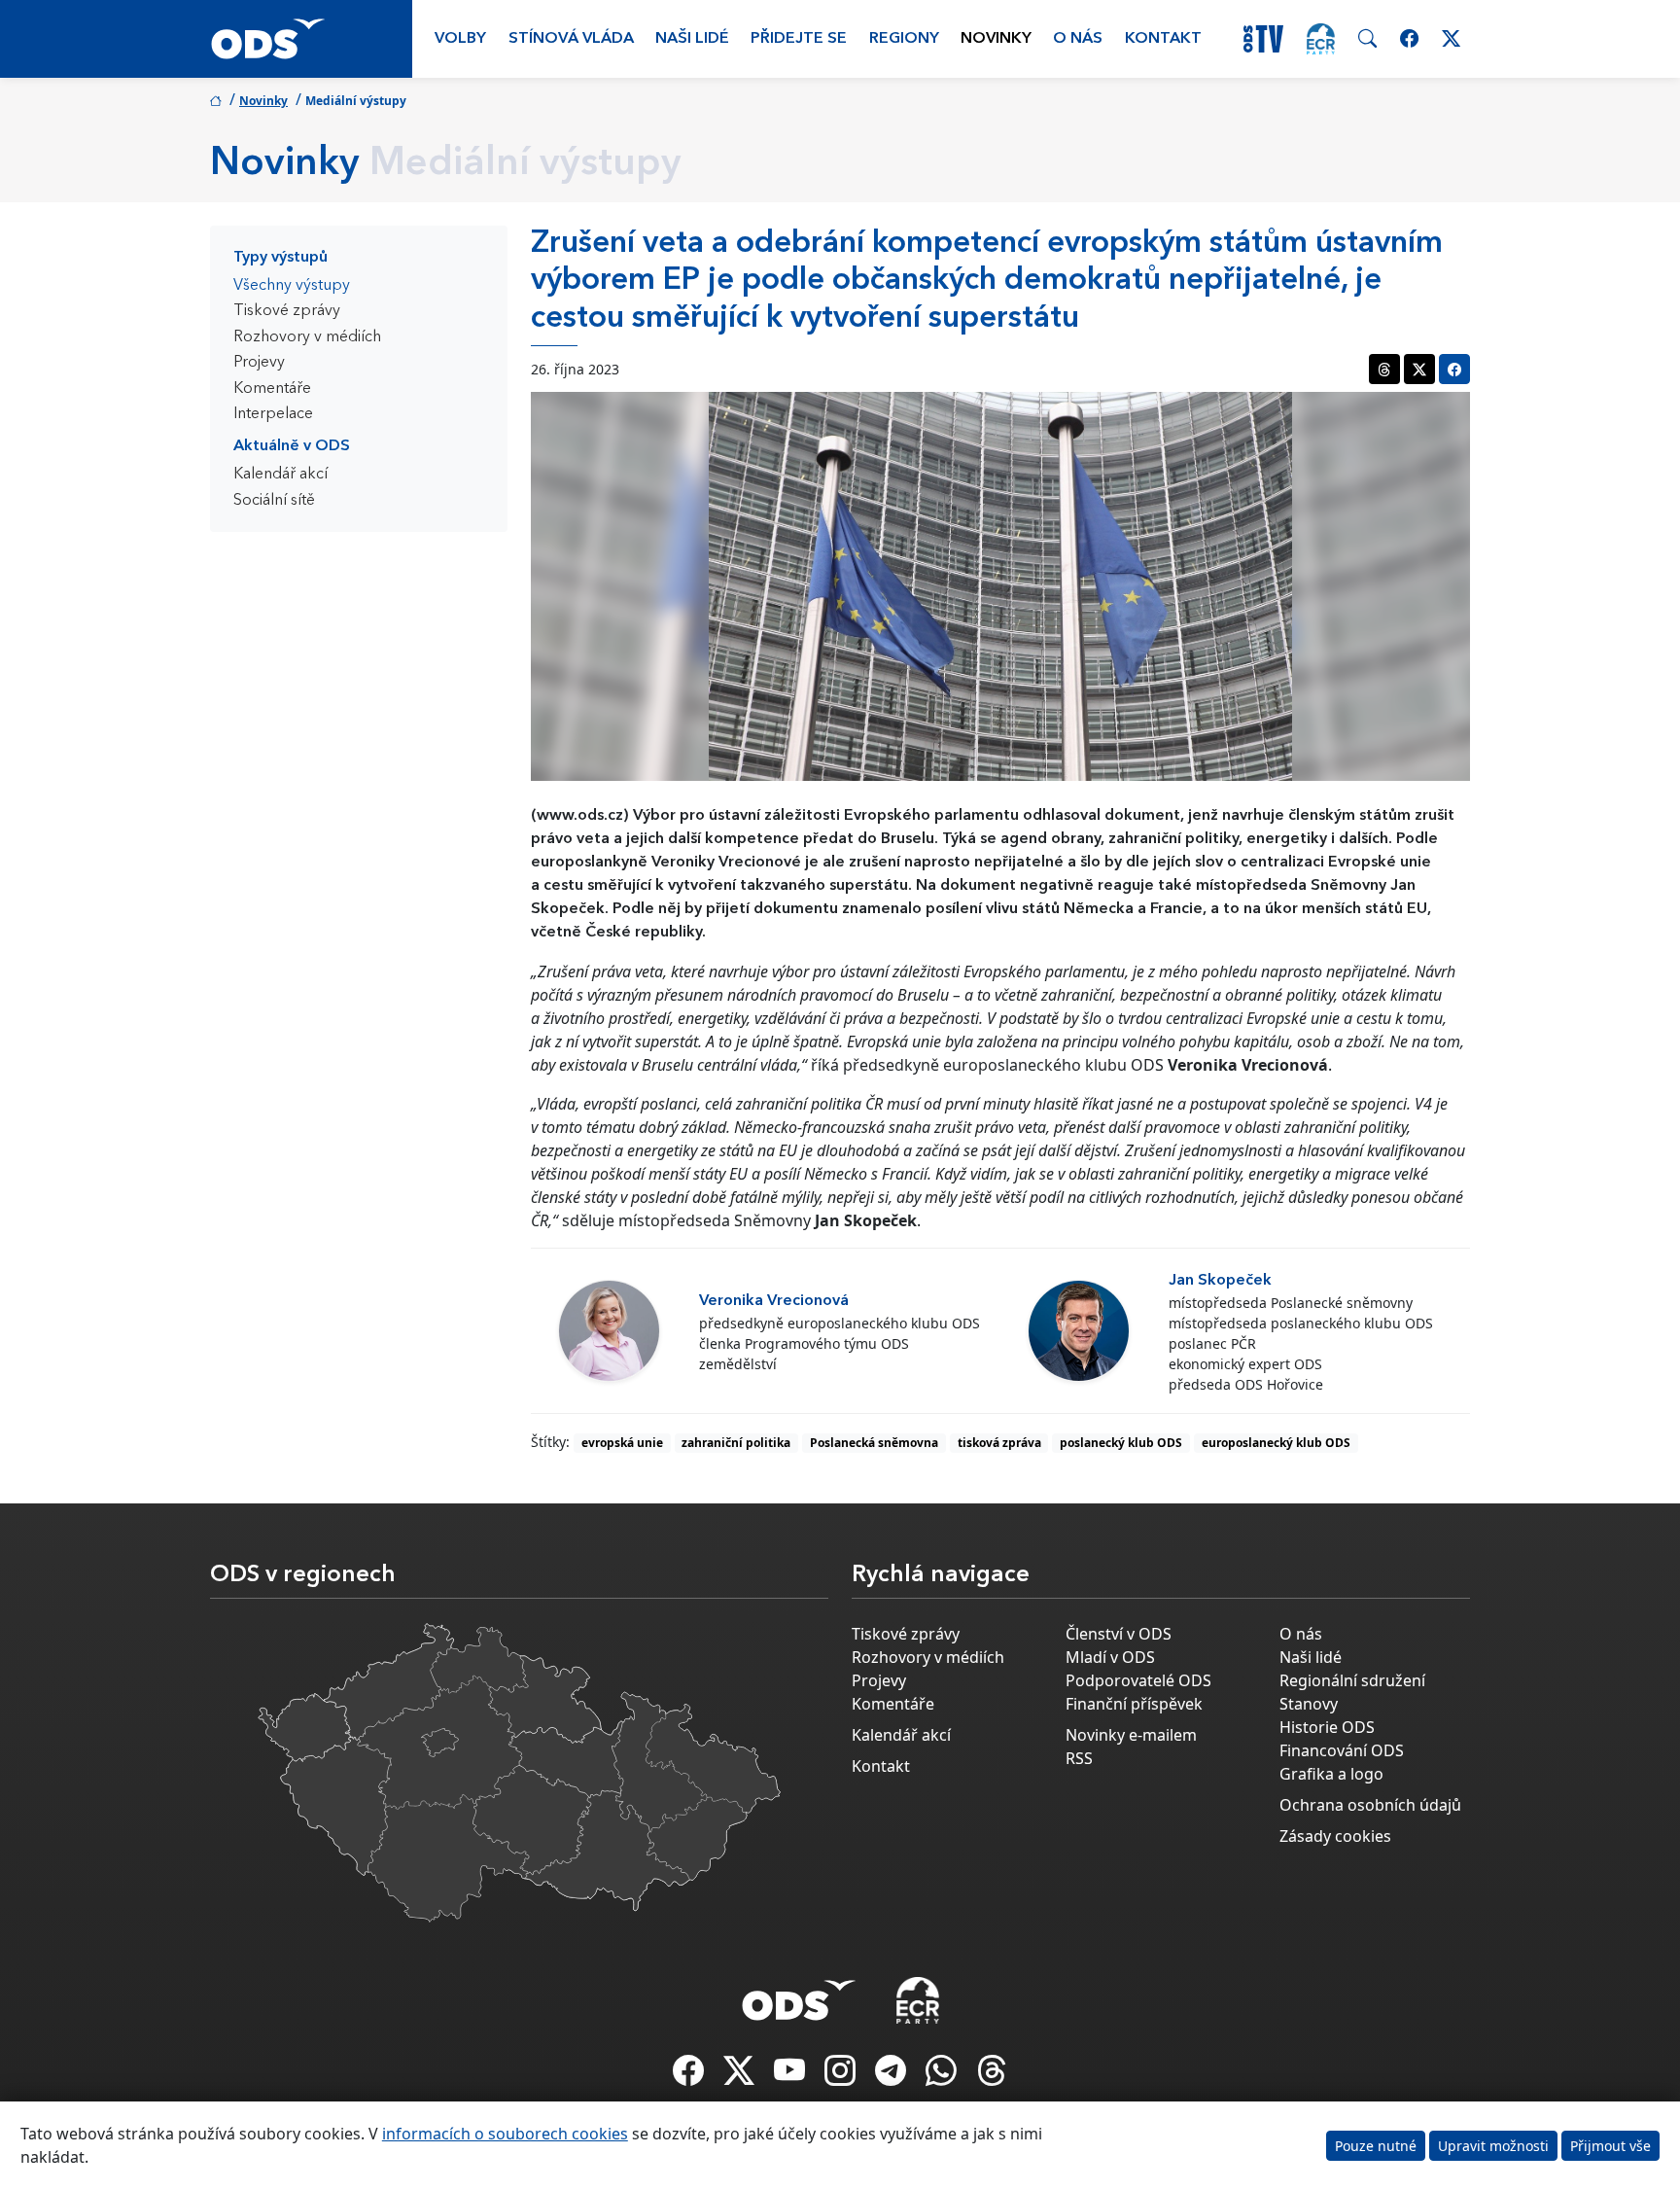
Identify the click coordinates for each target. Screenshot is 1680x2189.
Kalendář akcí (280, 475)
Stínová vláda (571, 39)
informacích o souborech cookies (505, 2134)
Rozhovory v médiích (307, 337)
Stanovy (1309, 1704)
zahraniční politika (736, 1443)
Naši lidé (692, 39)
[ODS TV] (791, 2076)
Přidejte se (799, 39)
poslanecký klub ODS (1121, 1443)
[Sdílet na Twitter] (1419, 369)
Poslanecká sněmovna (874, 1443)
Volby (460, 39)
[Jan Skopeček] (1079, 1331)
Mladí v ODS (1110, 1657)
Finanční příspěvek (1134, 1704)
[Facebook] (690, 2076)
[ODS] (799, 1995)
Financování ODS (1342, 1750)
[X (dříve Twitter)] (741, 2076)
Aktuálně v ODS (292, 446)
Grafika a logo (1331, 1774)
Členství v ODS (1119, 1634)
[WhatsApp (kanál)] (943, 2076)
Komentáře (272, 389)
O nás (1078, 39)
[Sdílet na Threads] (1384, 369)
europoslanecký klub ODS (1276, 1443)
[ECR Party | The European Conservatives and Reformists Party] (1321, 39)
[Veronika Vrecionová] (609, 1331)
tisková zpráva (999, 1443)
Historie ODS (1327, 1727)
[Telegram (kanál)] (892, 2076)
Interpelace (273, 414)
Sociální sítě (274, 501)
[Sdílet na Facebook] (1454, 369)
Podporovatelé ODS (1138, 1680)
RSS (1079, 1758)
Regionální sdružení (1352, 1680)
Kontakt (1163, 39)
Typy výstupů (280, 258)
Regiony (904, 39)
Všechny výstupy (292, 286)
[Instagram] (842, 2076)
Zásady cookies (1335, 1836)
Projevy (259, 363)
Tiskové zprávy (287, 311)
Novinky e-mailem (1131, 1735)
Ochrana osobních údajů (1370, 1805)
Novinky (996, 39)
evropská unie (622, 1443)
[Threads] (992, 2076)
